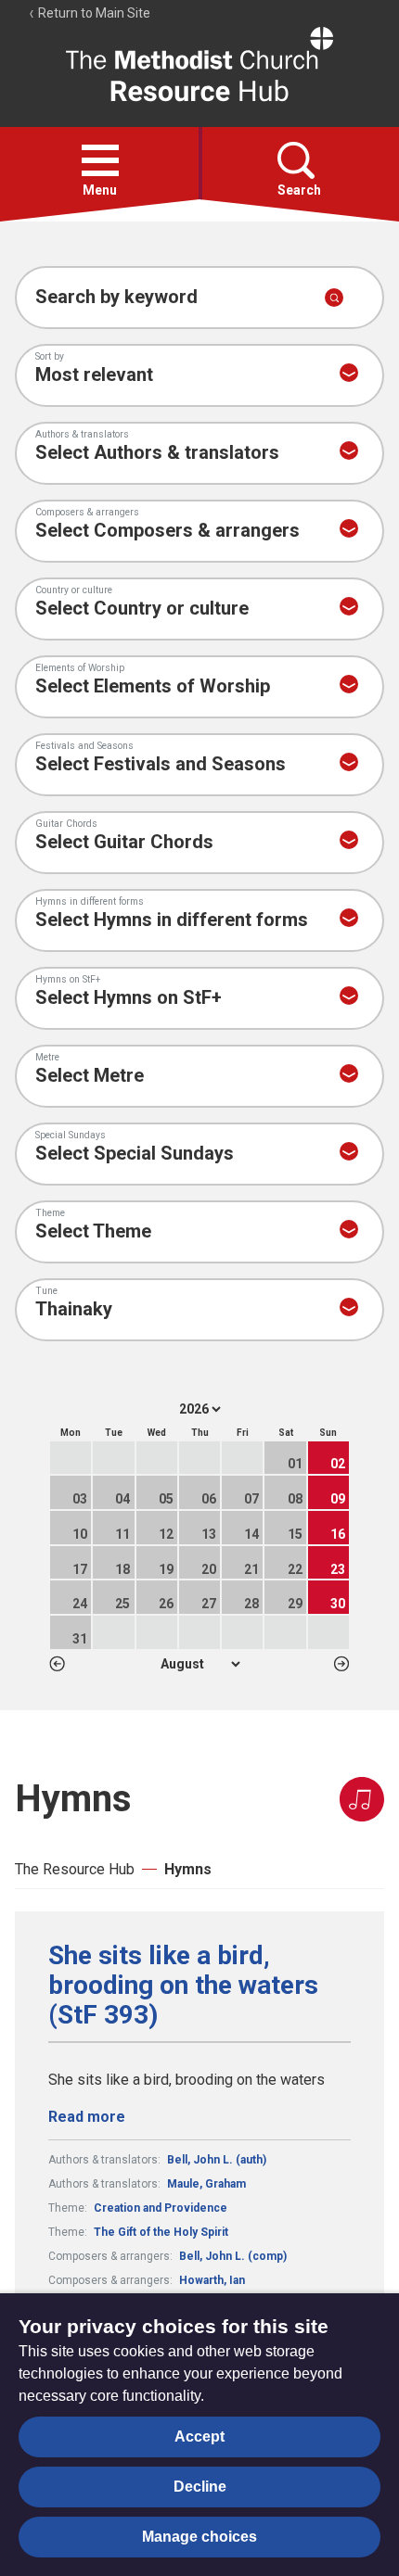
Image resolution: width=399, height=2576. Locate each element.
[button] (100, 160)
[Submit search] (334, 298)
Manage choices (199, 2537)
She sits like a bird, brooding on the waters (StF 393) (183, 1986)
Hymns (188, 1869)
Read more (87, 2117)
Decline (200, 2487)
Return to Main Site (93, 13)
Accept (199, 2436)
